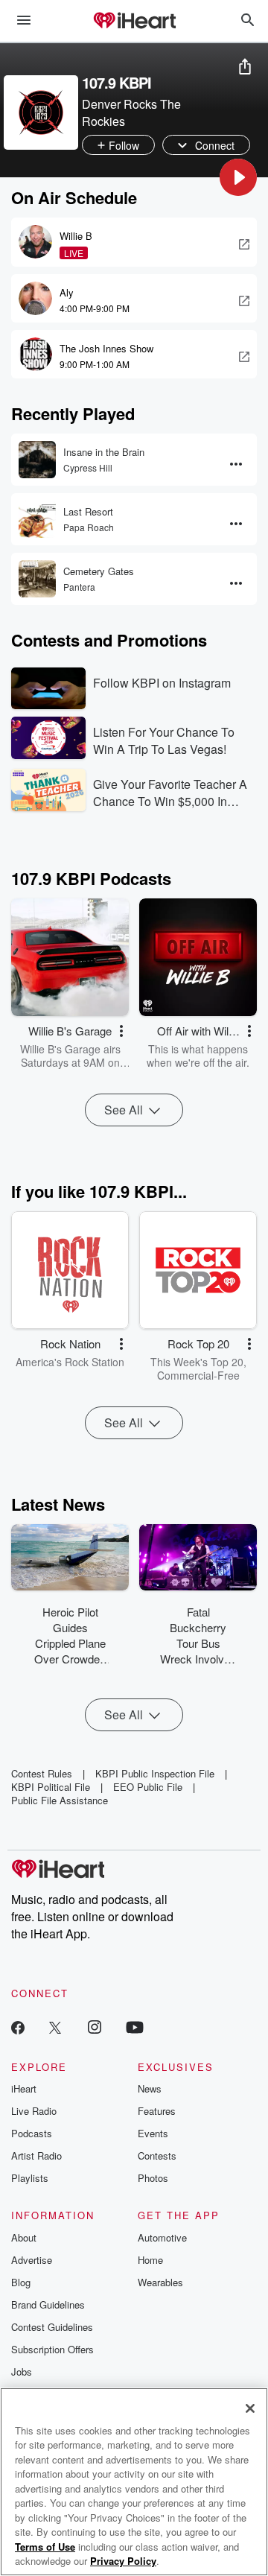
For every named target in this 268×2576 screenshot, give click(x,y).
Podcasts (32, 2133)
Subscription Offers (52, 2349)
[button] (238, 177)
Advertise (32, 2260)
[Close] (250, 2408)
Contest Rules (42, 1773)
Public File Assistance (60, 1800)
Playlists (30, 2178)
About (24, 2237)
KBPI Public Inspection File (155, 1773)
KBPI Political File (51, 1787)
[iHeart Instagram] (95, 2027)
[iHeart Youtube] (135, 2027)
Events (153, 2133)
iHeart (24, 2088)
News (150, 2088)
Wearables (160, 2282)
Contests (157, 2155)
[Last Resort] (37, 519)
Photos (153, 2178)
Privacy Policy (123, 2561)
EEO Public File (148, 1787)
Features (157, 2111)
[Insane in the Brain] (37, 460)
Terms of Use (45, 2547)
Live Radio (34, 2111)
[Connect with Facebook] (18, 2027)
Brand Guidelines (48, 2304)
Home (150, 2260)
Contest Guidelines (52, 2327)
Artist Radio (36, 2155)
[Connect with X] (55, 2027)
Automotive (162, 2237)
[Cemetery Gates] (37, 579)
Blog (21, 2282)
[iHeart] (134, 22)
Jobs (22, 2372)
